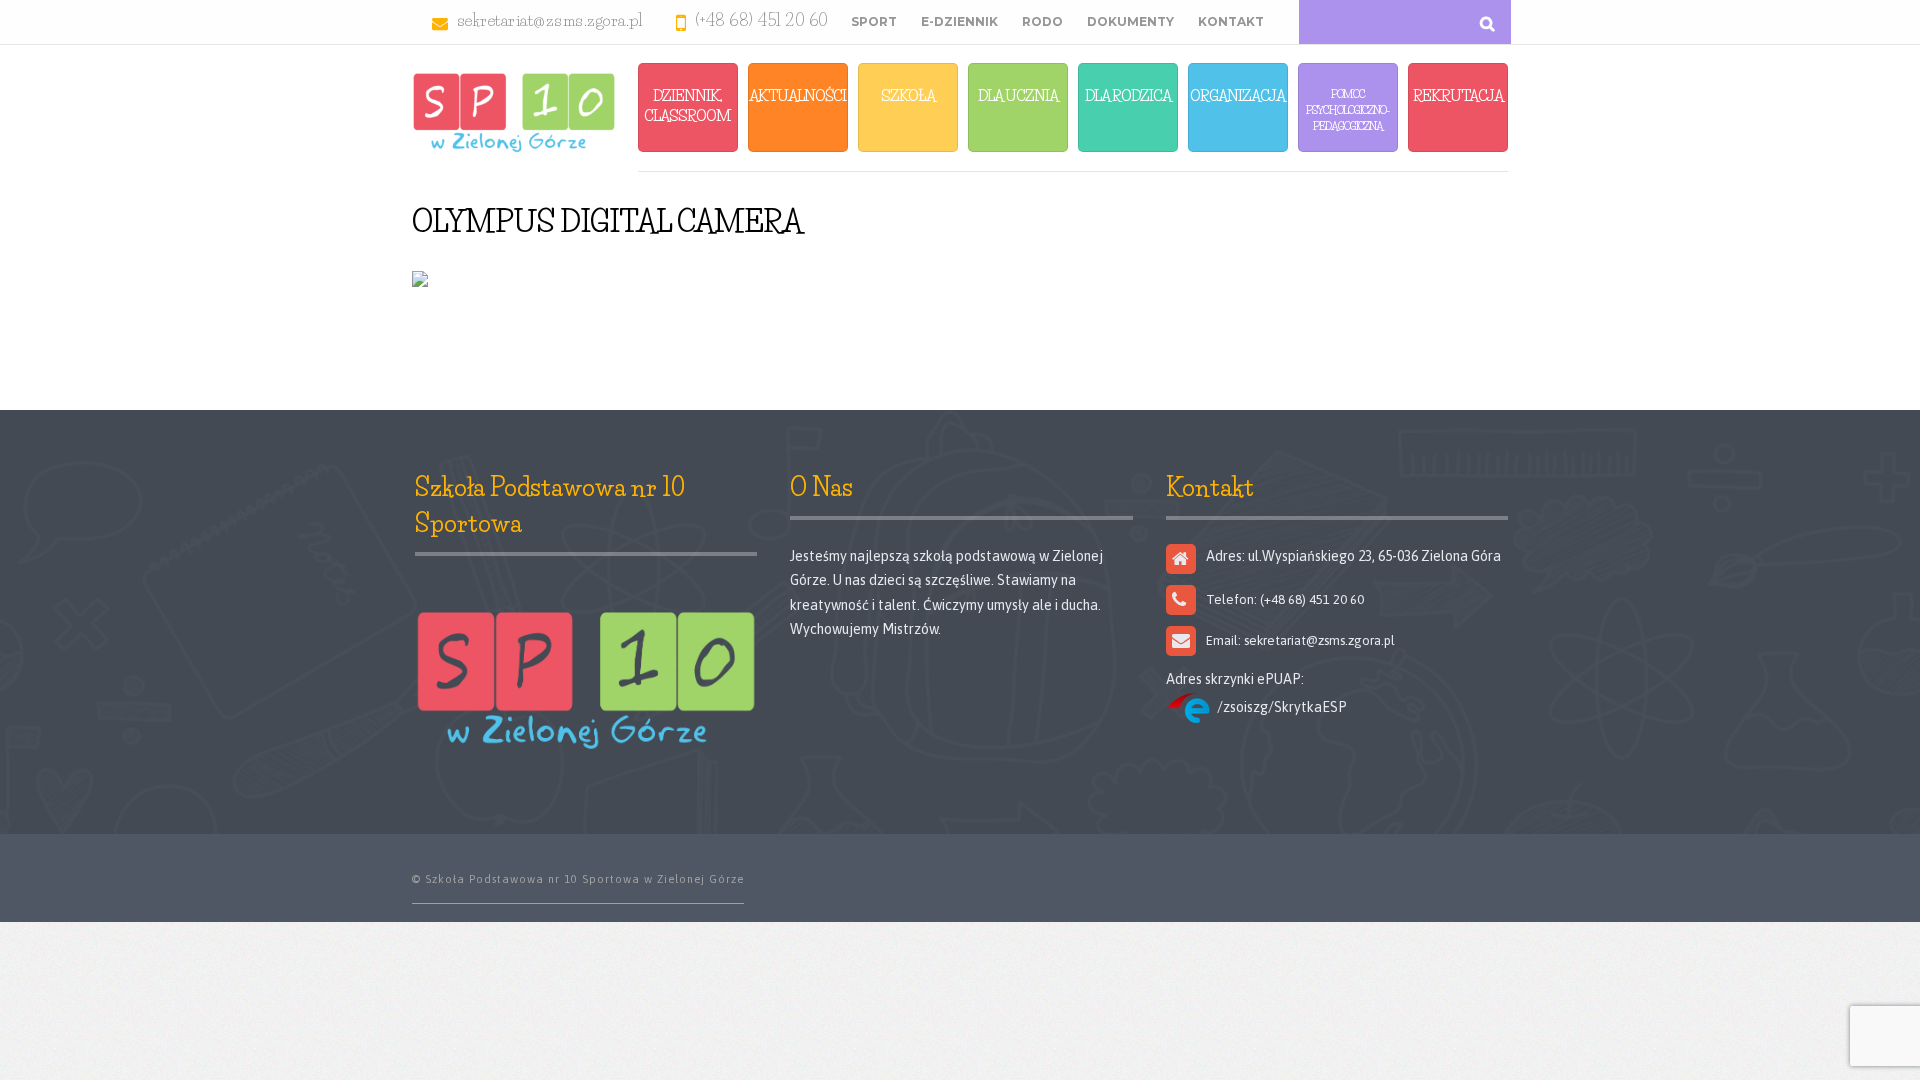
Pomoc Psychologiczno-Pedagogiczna (1347, 110)
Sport (874, 21)
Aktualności (797, 95)
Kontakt (1231, 21)
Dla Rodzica (1128, 95)
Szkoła (908, 95)
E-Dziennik (959, 21)
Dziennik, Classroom (687, 105)
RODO (1042, 21)
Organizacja (1237, 95)
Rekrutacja (1458, 95)
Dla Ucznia (1018, 95)
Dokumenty (1130, 21)
